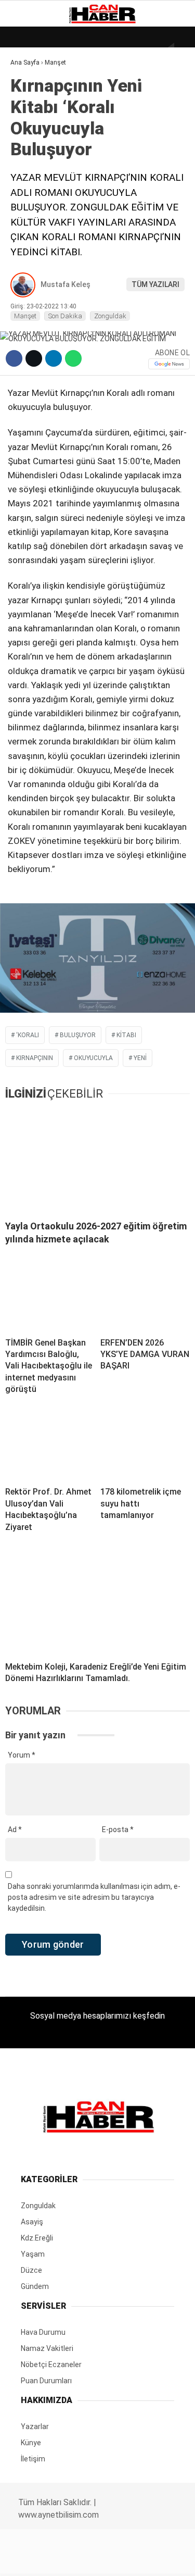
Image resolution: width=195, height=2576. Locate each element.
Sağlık (28, 191)
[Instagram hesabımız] (93, 2559)
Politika (31, 212)
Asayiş (28, 234)
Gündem (31, 128)
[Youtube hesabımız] (123, 2559)
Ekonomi (31, 107)
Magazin (32, 170)
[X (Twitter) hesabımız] (63, 2559)
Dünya (27, 86)
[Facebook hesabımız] (32, 2559)
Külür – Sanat (42, 149)
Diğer (26, 254)
